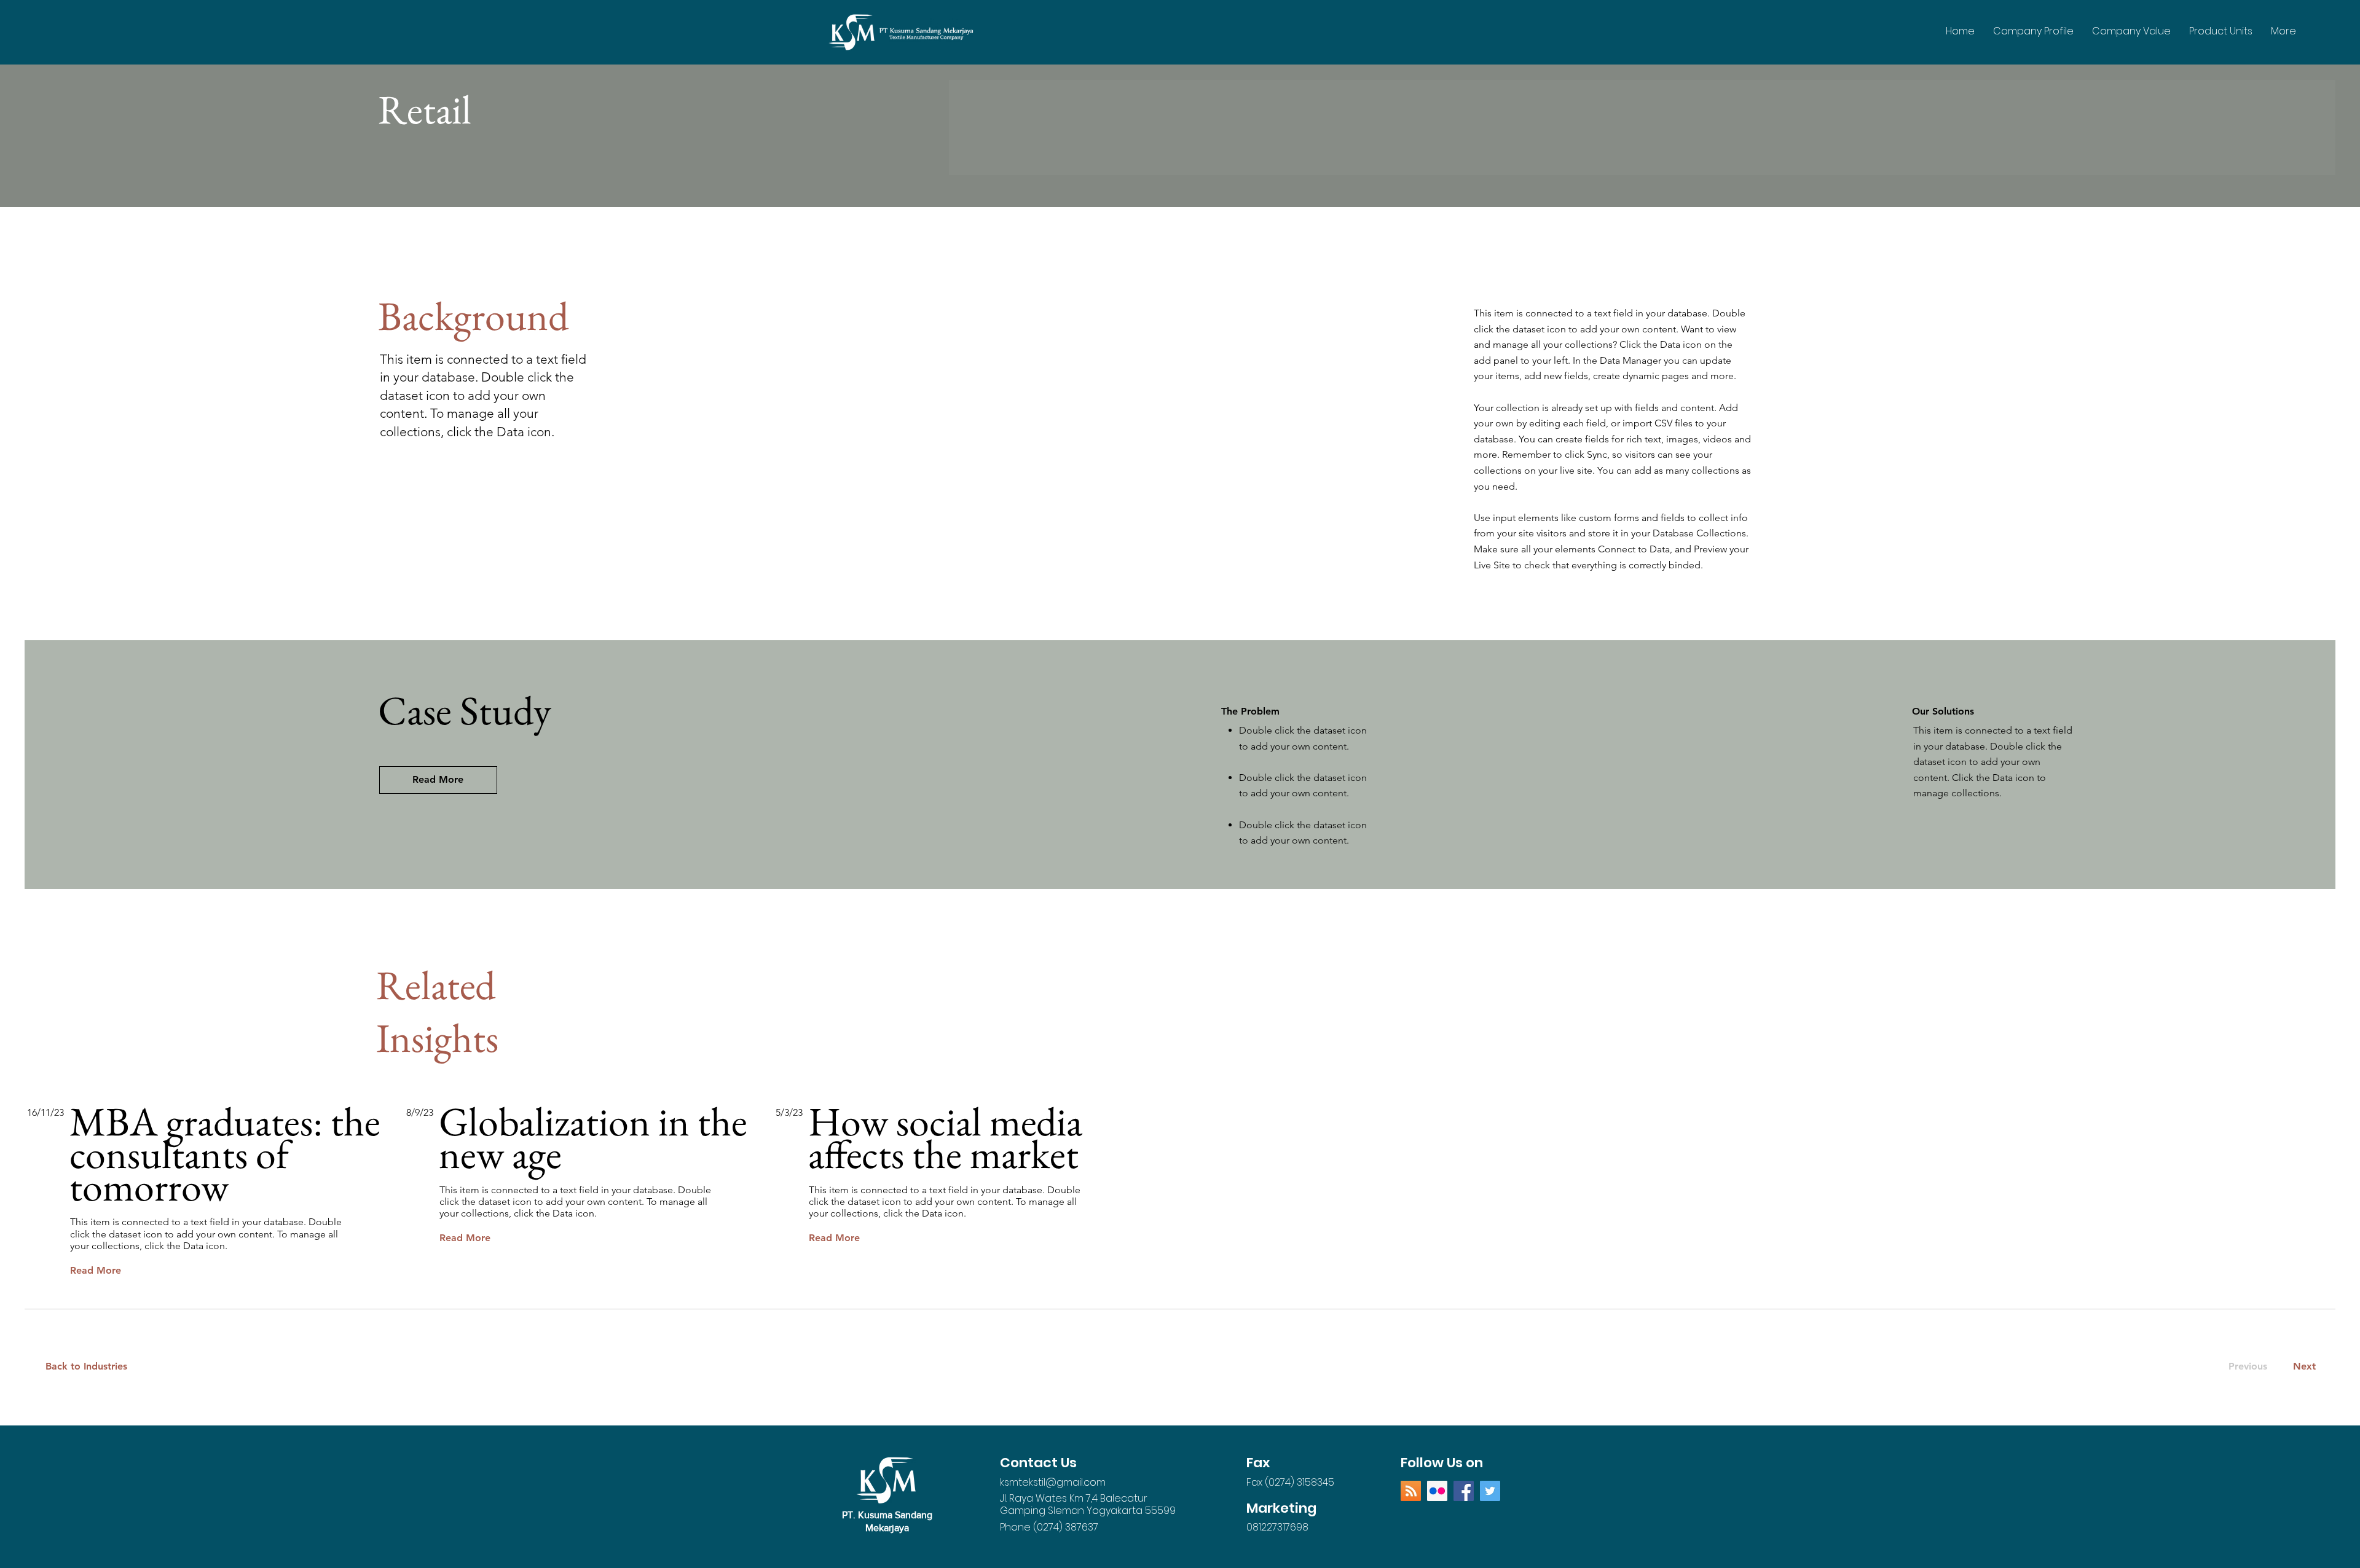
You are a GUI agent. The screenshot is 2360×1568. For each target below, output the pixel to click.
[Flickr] (1437, 1491)
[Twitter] (1490, 1491)
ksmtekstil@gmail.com (1053, 1482)
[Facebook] (1464, 1491)
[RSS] (1411, 1491)
